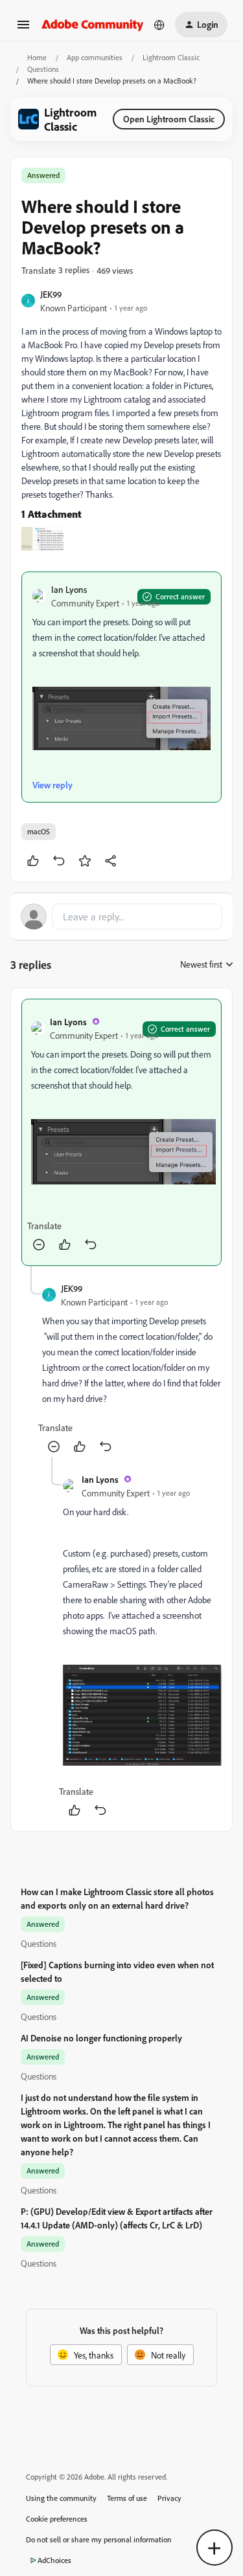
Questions (43, 69)
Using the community (61, 2498)
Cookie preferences (57, 2519)
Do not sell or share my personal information (99, 2539)
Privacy (169, 2498)
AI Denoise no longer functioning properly (101, 2038)
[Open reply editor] (121, 916)
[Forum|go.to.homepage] (93, 24)
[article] (121, 1132)
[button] (23, 29)
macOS (39, 831)
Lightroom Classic (171, 57)
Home (37, 57)
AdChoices (54, 2560)
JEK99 (51, 294)
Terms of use (127, 2498)
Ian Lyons (69, 589)
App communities (95, 57)
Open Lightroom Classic (169, 119)
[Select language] (159, 25)
